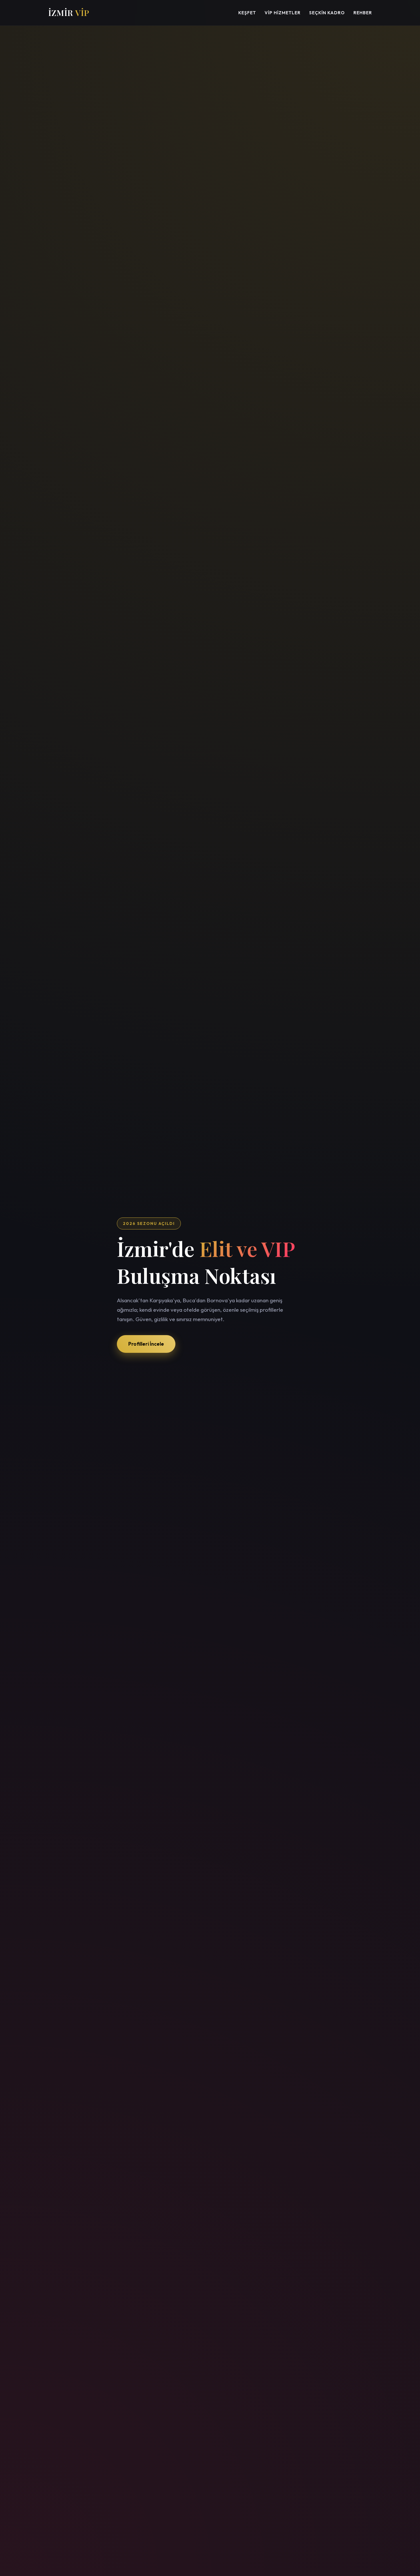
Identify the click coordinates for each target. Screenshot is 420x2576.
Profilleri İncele (146, 1344)
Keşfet (247, 13)
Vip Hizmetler (283, 13)
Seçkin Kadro (327, 13)
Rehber (363, 13)
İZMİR (69, 13)
